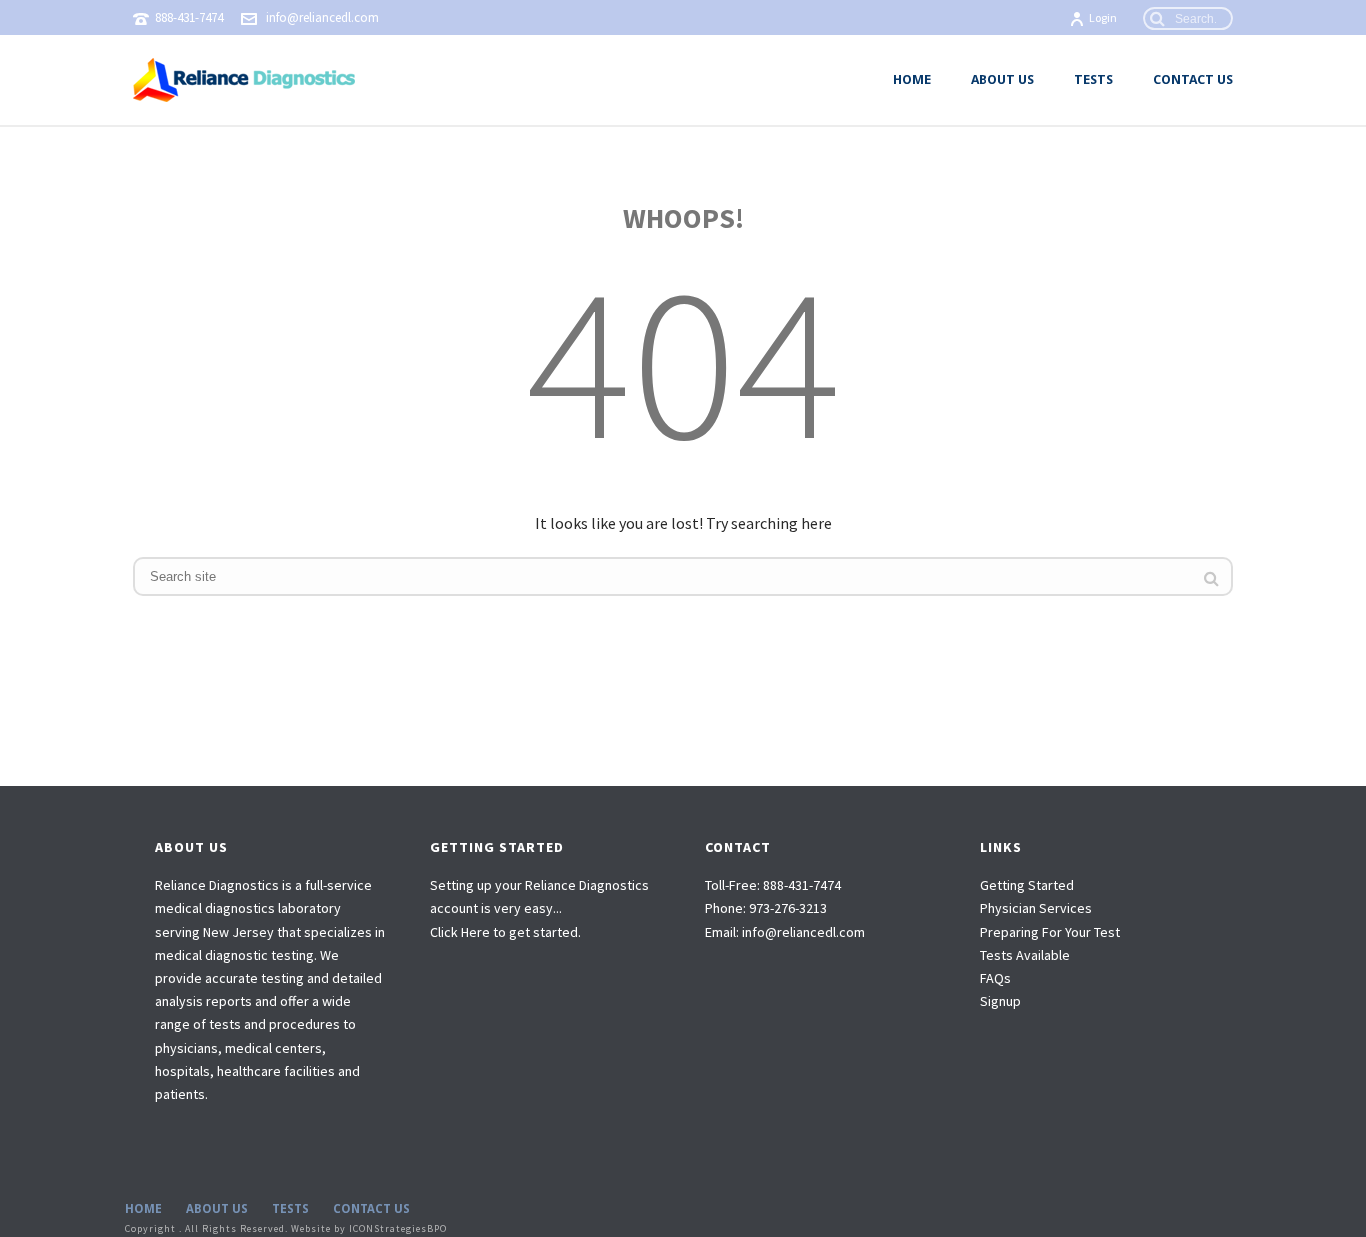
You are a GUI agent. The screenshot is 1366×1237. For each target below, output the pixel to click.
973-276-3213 (788, 908)
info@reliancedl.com (322, 17)
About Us (1002, 79)
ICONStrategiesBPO (398, 1228)
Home (912, 79)
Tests (1093, 79)
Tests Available (1025, 955)
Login (1103, 17)
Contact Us (1193, 79)
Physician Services (1036, 908)
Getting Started (1027, 885)
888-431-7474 (189, 17)
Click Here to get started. (505, 932)
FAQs (995, 978)
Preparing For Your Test (1050, 932)
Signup (1000, 1001)
